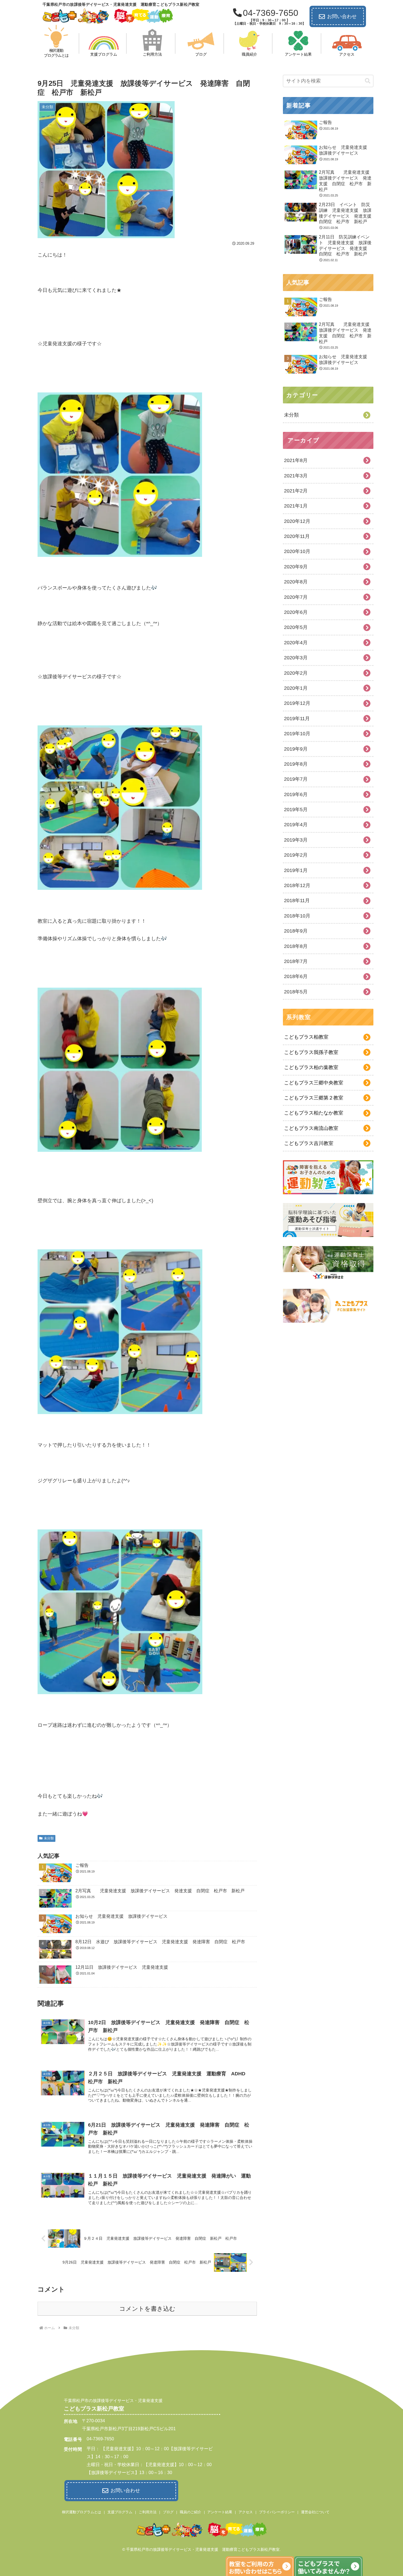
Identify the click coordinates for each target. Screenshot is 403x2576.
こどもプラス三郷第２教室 (314, 1098)
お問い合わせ (342, 16)
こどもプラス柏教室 (306, 1037)
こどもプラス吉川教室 (309, 1143)
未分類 (49, 1838)
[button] (368, 81)
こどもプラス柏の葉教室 (311, 1067)
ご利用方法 (148, 2512)
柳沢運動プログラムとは (82, 2512)
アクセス (246, 2512)
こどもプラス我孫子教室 (311, 1052)
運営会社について (315, 2512)
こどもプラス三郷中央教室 (314, 1083)
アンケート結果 (220, 2512)
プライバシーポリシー (277, 2512)
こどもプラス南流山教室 (311, 1128)
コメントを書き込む (147, 2309)
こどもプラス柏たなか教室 (314, 1113)
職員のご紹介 (191, 2512)
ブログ (168, 2512)
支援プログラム (120, 2512)
